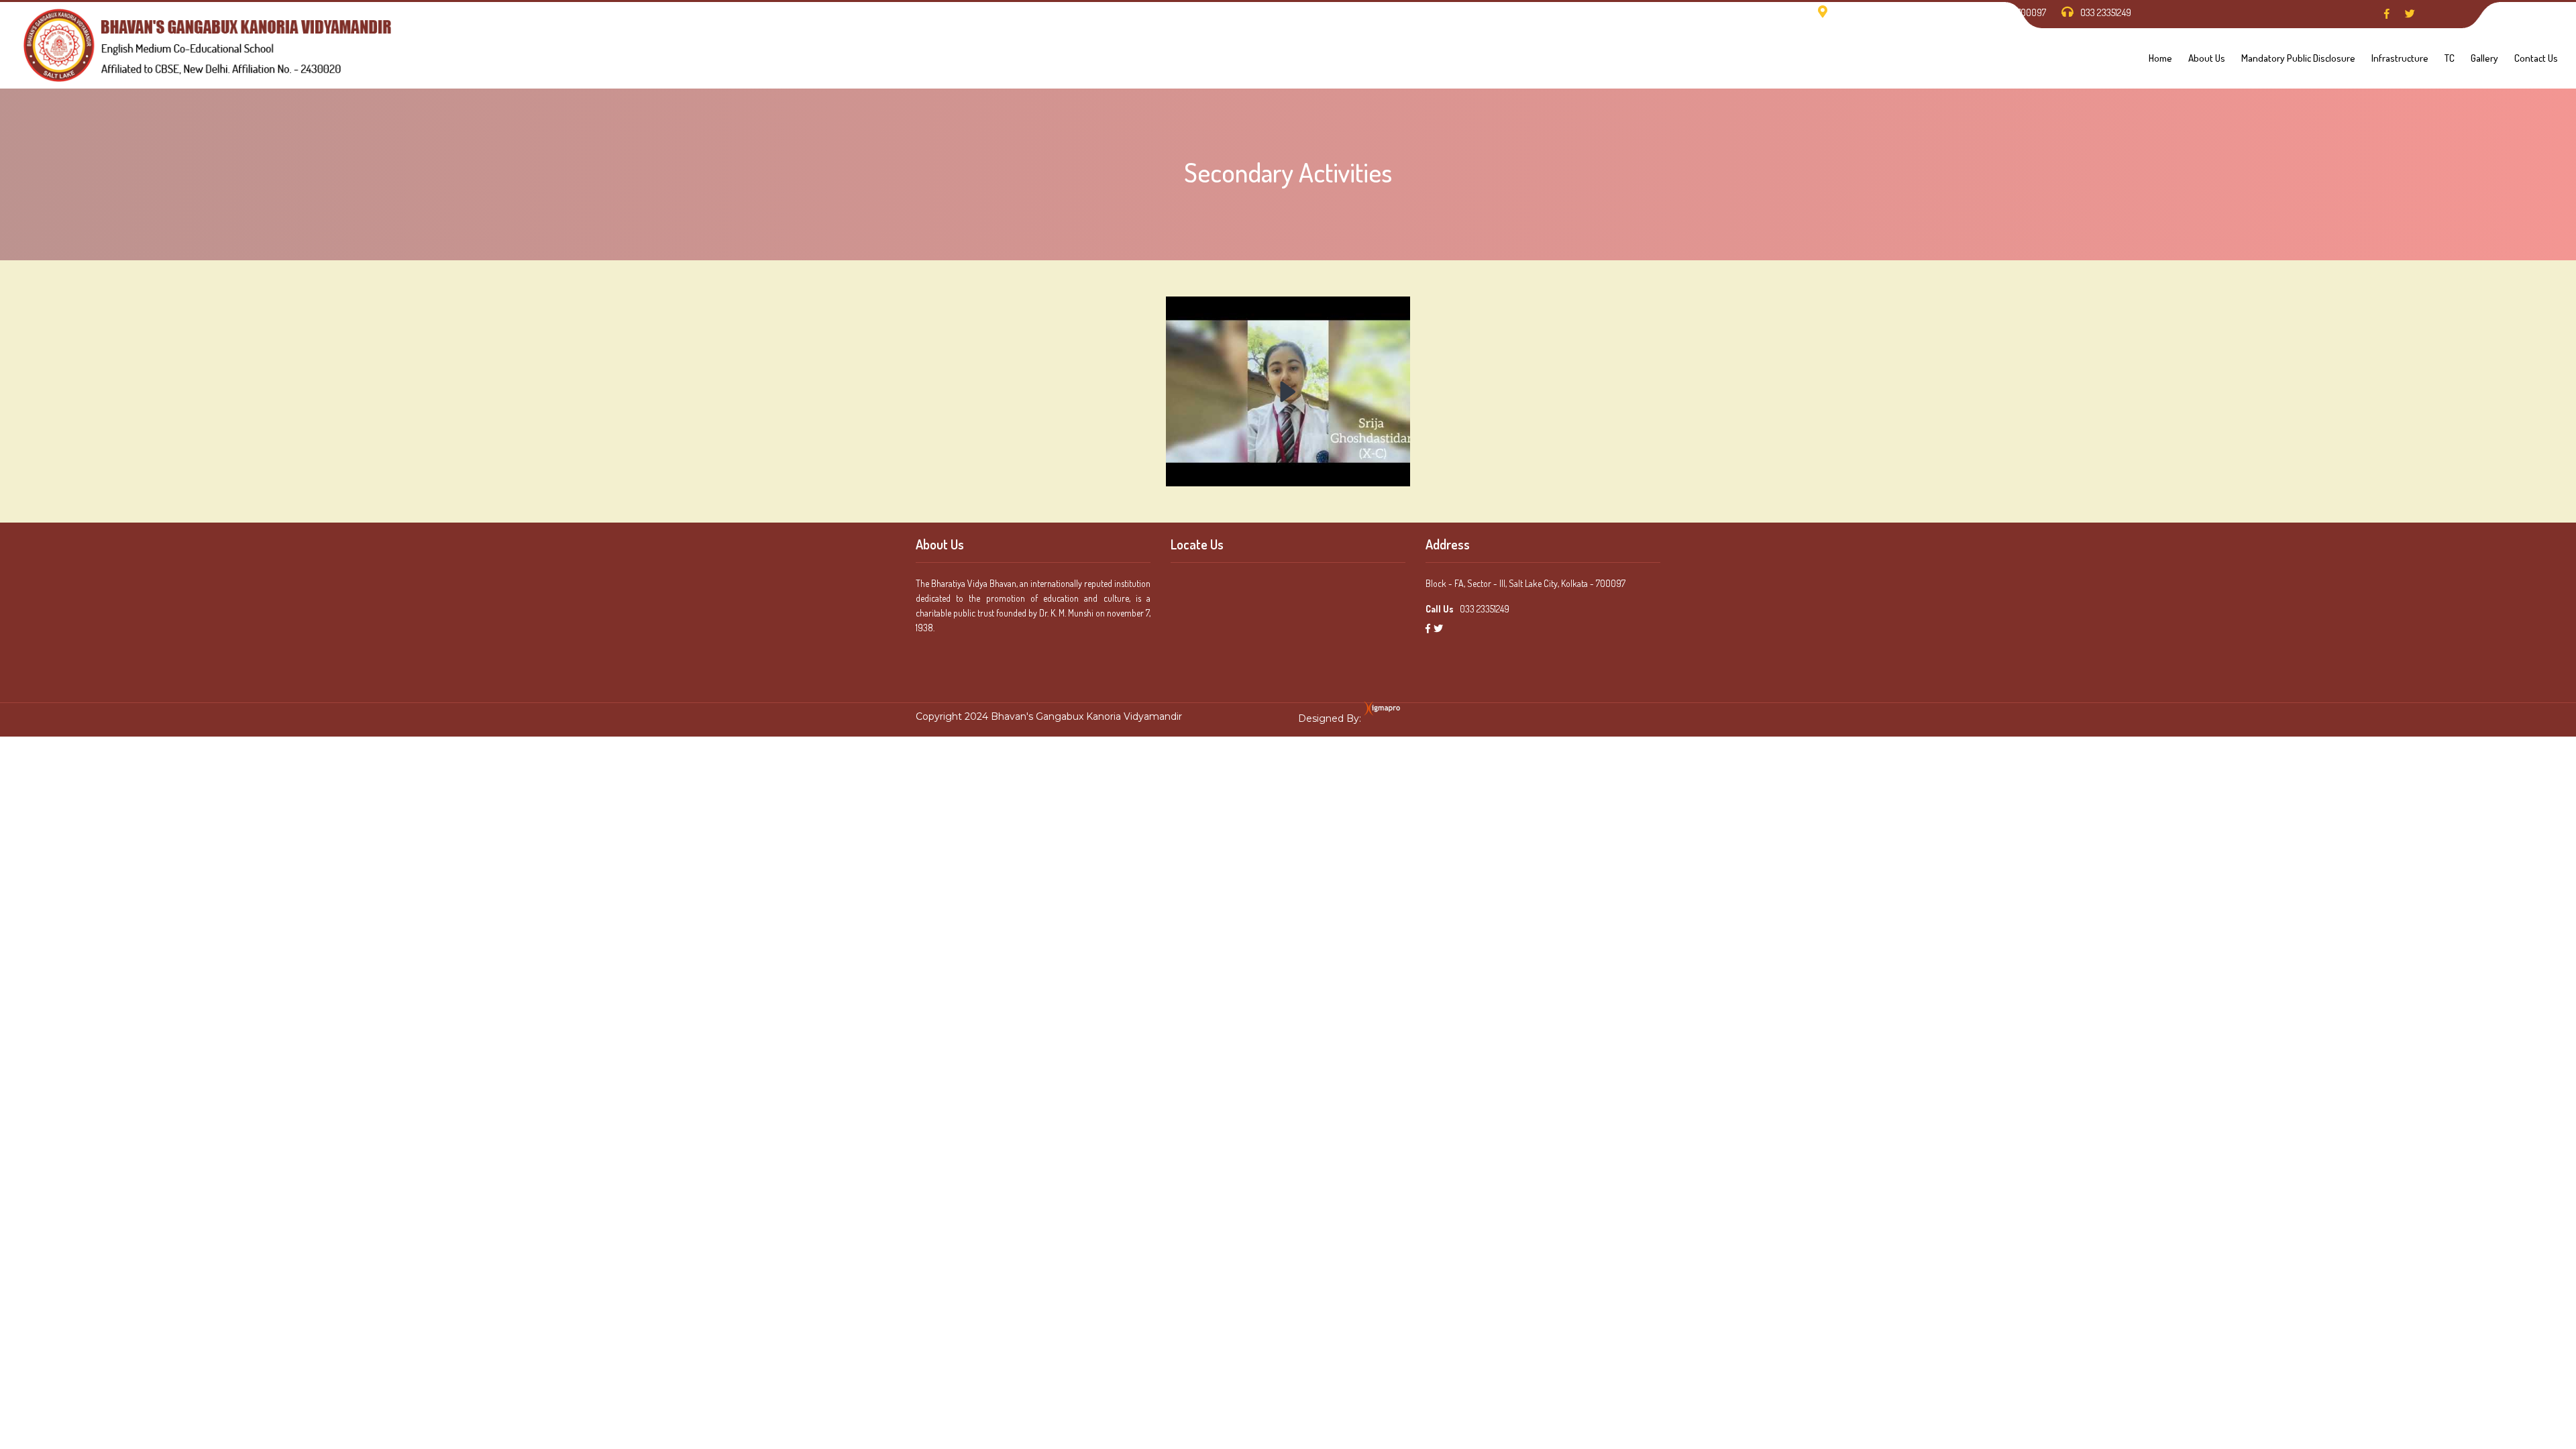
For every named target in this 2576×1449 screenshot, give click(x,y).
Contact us (2536, 58)
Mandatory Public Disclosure (2298, 58)
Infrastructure (2400, 58)
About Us (2207, 58)
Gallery (2484, 58)
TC (2450, 58)
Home (2160, 58)
